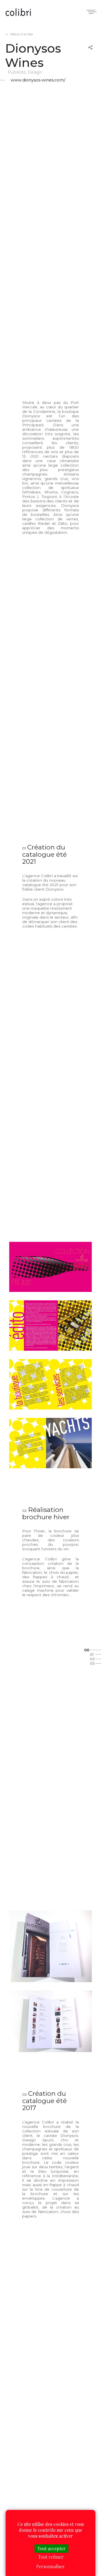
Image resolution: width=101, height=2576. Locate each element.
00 (87, 1650)
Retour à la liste (22, 34)
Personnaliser (50, 2566)
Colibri (18, 13)
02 (92, 1659)
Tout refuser (51, 2557)
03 (92, 1663)
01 (92, 1654)
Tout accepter (51, 2548)
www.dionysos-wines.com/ (38, 80)
